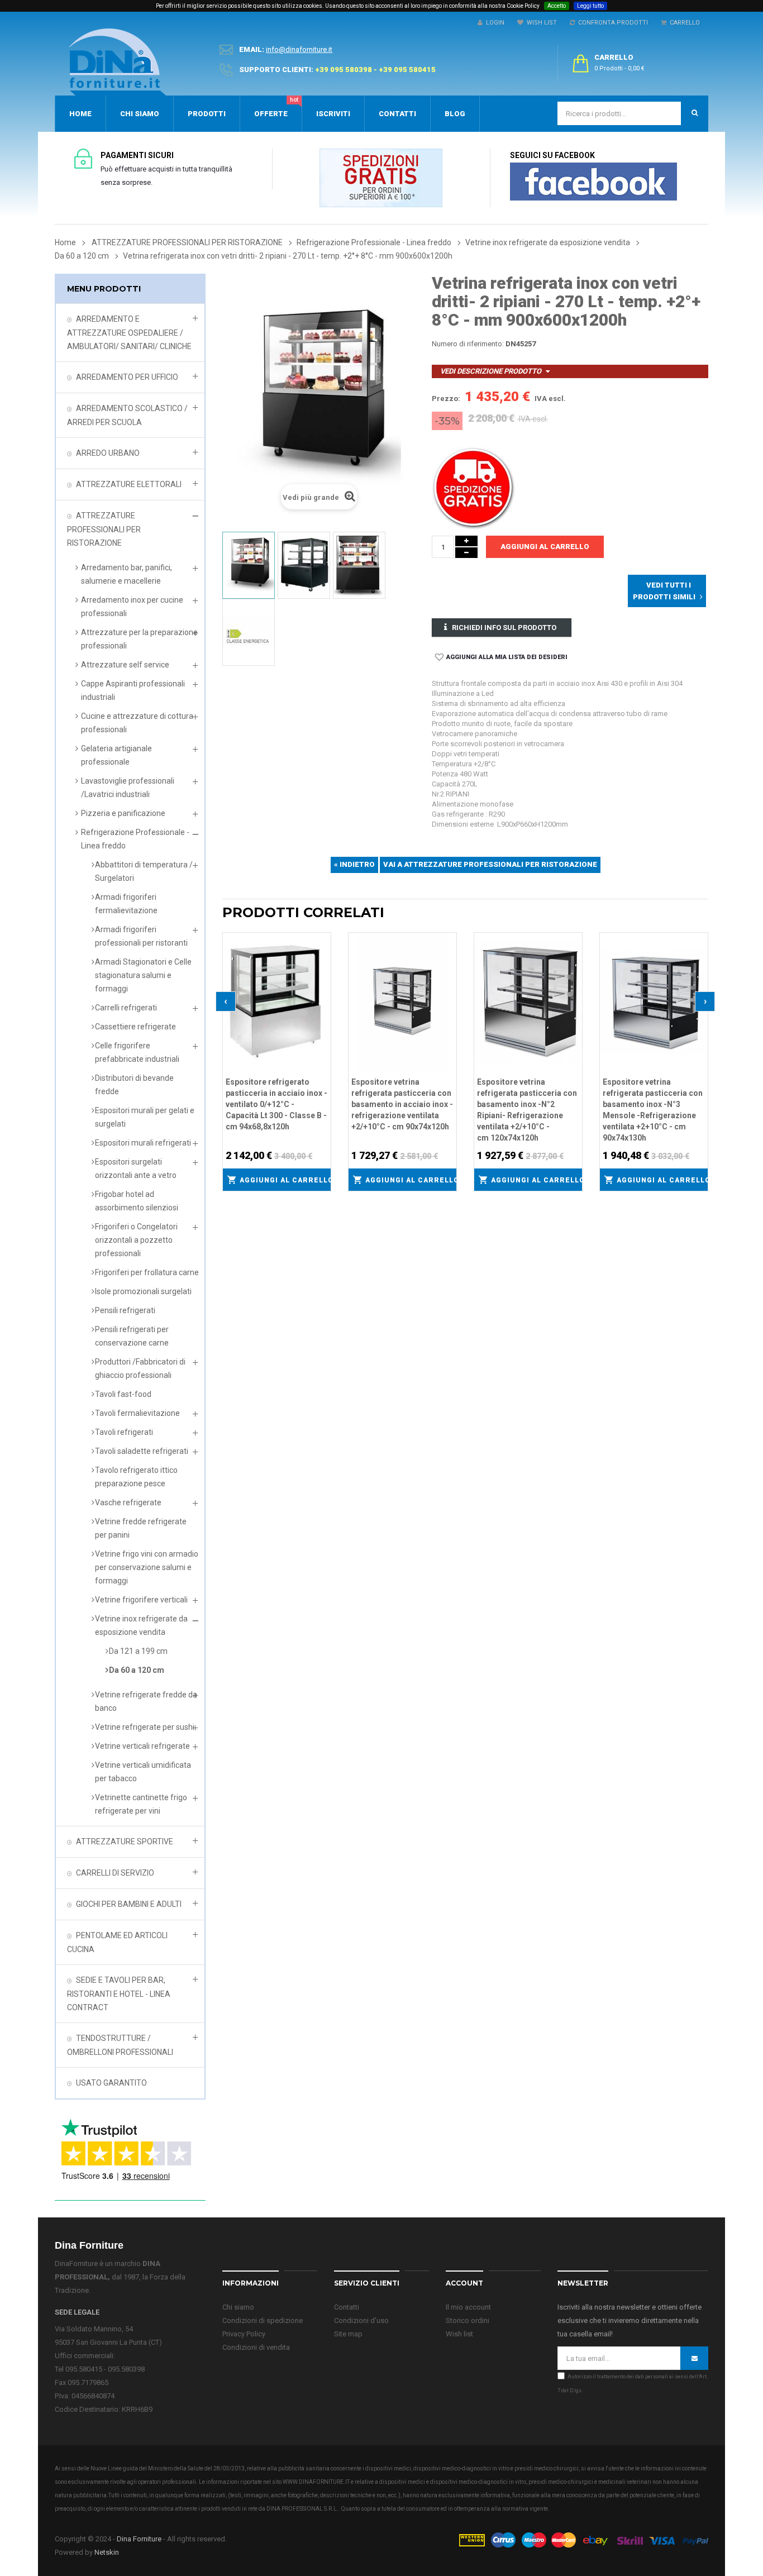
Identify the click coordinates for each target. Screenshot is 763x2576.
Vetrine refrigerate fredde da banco (146, 1701)
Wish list (459, 2334)
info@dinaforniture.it (299, 49)
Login (493, 23)
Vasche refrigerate (128, 1502)
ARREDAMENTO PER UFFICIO (127, 377)
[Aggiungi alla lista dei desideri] (323, 939)
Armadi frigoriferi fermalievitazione (126, 904)
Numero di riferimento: (468, 344)
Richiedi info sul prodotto (504, 628)
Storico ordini (468, 2320)
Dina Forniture (139, 2539)
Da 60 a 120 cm (137, 1670)
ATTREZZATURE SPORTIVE (125, 1842)
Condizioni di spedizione (263, 2320)
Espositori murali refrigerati (143, 1143)
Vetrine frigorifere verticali (141, 1600)
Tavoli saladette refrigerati (142, 1451)
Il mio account (468, 2307)
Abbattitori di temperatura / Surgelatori (144, 871)
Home (65, 242)
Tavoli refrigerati (124, 1432)
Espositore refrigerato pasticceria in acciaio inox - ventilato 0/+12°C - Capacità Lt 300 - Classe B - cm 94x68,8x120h (276, 1104)
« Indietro (354, 864)
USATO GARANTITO (111, 2083)
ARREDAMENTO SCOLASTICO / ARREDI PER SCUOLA (127, 415)
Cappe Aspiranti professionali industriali (133, 690)
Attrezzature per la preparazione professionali (139, 639)
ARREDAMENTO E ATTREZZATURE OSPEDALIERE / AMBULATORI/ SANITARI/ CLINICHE (129, 333)
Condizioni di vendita (256, 2347)
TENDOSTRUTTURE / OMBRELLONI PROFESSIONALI (120, 2045)
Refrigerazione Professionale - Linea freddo (135, 839)
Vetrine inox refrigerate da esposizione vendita (141, 1625)
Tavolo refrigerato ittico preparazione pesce (136, 1477)
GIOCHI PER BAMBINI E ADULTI (129, 1904)
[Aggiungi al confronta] (323, 954)
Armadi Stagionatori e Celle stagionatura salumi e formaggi (143, 975)
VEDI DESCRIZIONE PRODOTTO (491, 371)
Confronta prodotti (611, 23)
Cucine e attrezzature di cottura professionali (137, 723)
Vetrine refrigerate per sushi (145, 1727)
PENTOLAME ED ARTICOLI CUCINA (117, 1942)
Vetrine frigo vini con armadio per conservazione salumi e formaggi (147, 1567)
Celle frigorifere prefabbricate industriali (137, 1052)
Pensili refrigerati (125, 1310)
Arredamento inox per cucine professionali (132, 607)
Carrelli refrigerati (126, 1008)
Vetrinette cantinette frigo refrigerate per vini (141, 1804)
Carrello (683, 23)
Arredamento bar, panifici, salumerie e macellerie (127, 574)
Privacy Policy (244, 2334)
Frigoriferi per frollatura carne (147, 1272)
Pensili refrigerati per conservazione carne (132, 1336)
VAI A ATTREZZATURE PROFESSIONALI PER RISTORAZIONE (490, 864)
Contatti (347, 2307)
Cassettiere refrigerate (135, 1027)
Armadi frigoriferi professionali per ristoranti (141, 936)
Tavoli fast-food (123, 1394)
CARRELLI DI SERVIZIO (115, 1873)
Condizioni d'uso (361, 2320)
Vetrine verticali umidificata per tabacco (143, 1772)
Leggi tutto (590, 6)
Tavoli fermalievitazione (137, 1413)
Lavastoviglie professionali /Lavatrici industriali (128, 788)
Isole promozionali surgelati (143, 1291)
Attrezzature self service (125, 665)
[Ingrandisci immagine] (323, 969)
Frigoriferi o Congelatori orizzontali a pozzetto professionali (136, 1240)
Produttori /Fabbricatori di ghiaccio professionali (140, 1368)
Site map (348, 2334)
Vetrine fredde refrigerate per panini (141, 1528)
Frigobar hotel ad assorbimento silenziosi (137, 1201)
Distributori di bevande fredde (134, 1085)
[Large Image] (583, 2539)
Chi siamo (238, 2307)
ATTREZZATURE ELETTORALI (129, 484)
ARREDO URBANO (108, 453)
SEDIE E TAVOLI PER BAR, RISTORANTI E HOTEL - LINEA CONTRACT (119, 1994)
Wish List (540, 23)
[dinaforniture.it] (117, 62)
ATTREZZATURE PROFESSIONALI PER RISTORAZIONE (104, 529)
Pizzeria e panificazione (123, 813)
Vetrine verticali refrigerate (142, 1746)
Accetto (557, 6)
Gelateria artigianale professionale (116, 755)
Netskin (107, 2552)
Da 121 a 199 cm (138, 1651)
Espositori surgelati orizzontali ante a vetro (136, 1168)
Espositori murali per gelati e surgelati (145, 1117)
